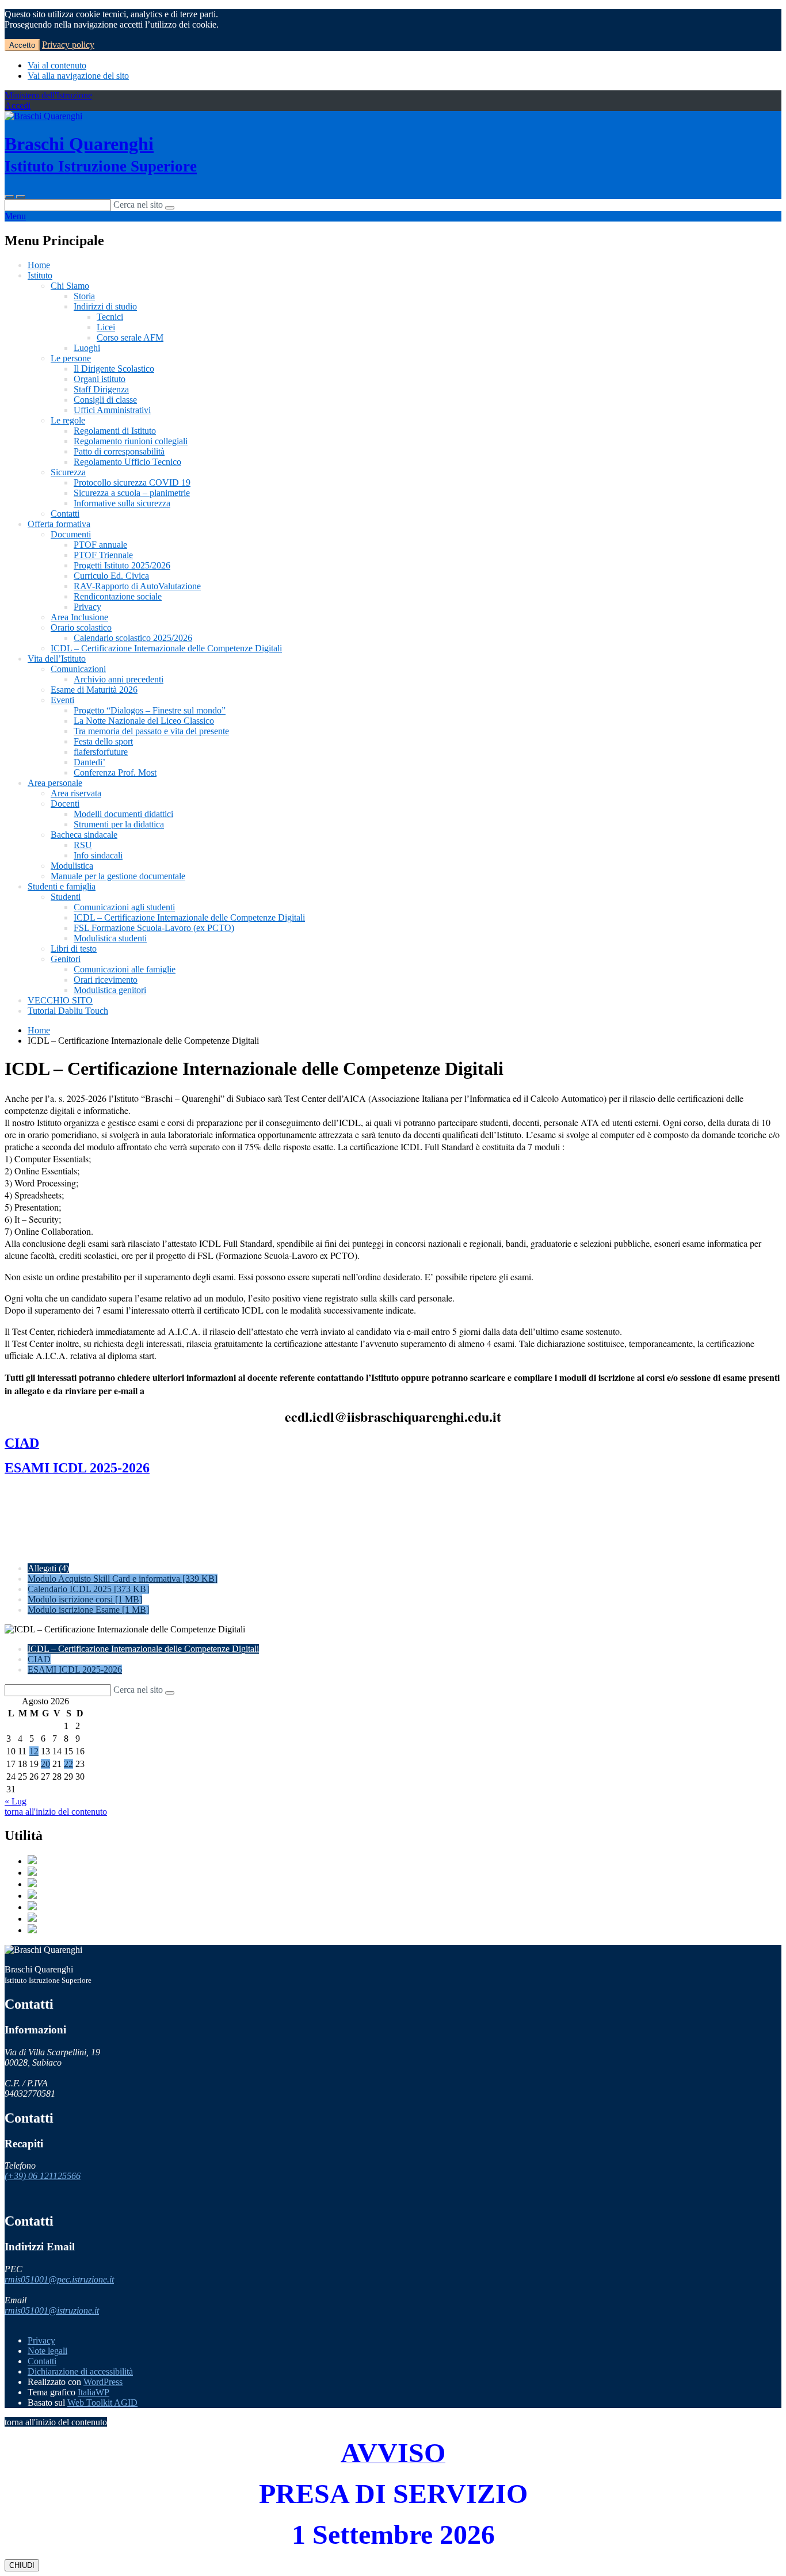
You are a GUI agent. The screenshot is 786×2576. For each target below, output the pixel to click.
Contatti (65, 514)
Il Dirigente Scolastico (114, 369)
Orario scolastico (81, 627)
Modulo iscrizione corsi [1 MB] (85, 1599)
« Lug (16, 1801)
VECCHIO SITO (60, 1000)
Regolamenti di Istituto (115, 431)
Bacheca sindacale (84, 835)
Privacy (87, 607)
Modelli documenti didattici (123, 814)
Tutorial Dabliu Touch (68, 1011)
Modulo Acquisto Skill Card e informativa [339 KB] (123, 1579)
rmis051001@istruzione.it (52, 2310)
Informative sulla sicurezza (122, 503)
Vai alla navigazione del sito (78, 76)
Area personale (55, 783)
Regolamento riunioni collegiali (131, 441)
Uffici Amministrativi (112, 410)
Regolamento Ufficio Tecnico (127, 462)
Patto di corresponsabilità (119, 451)
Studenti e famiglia (62, 886)
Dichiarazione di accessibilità (80, 2371)
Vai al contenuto (57, 65)
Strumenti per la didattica (119, 824)
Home (39, 265)
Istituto (40, 275)
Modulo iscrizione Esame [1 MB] (88, 1610)
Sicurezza (68, 472)
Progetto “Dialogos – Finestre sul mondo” (150, 710)
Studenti (66, 897)
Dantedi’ (89, 762)
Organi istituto (100, 379)
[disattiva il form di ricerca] (21, 197)
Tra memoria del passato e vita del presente (151, 731)
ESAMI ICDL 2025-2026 (75, 1669)
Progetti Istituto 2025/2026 (122, 565)
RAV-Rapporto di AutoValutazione (137, 586)
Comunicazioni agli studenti (124, 907)
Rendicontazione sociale (118, 596)
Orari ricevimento (106, 980)
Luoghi (87, 348)
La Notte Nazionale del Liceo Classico (144, 721)
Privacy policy (68, 45)
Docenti (65, 804)
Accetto (22, 45)
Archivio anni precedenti (119, 679)
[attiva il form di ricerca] (9, 197)
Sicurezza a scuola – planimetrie (132, 493)
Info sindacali (98, 855)
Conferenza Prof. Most (115, 772)
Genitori (66, 959)
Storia (84, 296)
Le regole (68, 420)
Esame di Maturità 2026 (94, 690)
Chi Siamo (70, 286)
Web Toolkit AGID (102, 2403)
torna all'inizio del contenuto (56, 1812)
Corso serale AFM (130, 337)
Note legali (47, 2351)
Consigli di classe (105, 400)
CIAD (39, 1659)
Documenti (71, 534)
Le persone (71, 358)
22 (68, 1764)
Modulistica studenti (110, 938)
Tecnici (110, 317)
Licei (106, 327)
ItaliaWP (94, 2392)
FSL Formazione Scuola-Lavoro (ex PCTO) (154, 928)
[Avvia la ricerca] (170, 208)
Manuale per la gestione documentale (118, 876)
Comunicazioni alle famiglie (125, 969)
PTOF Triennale (103, 555)
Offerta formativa (59, 524)
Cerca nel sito (138, 205)
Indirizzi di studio (105, 306)
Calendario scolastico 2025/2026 (133, 638)
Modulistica (72, 866)
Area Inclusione (79, 617)
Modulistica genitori (110, 990)
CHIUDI (22, 2565)
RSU (83, 845)
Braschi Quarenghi (101, 154)
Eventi (62, 700)
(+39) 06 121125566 (43, 2176)
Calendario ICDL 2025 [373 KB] (88, 1589)
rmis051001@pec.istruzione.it (59, 2279)
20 (45, 1764)
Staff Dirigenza (101, 389)
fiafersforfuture (101, 752)
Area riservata (76, 793)
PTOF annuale (100, 545)
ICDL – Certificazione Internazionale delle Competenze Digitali (166, 648)
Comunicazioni (78, 669)
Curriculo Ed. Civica (111, 576)
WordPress (103, 2382)
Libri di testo (74, 949)
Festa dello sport (103, 741)
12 (34, 1751)
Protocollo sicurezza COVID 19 (132, 482)
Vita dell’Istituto (57, 659)
